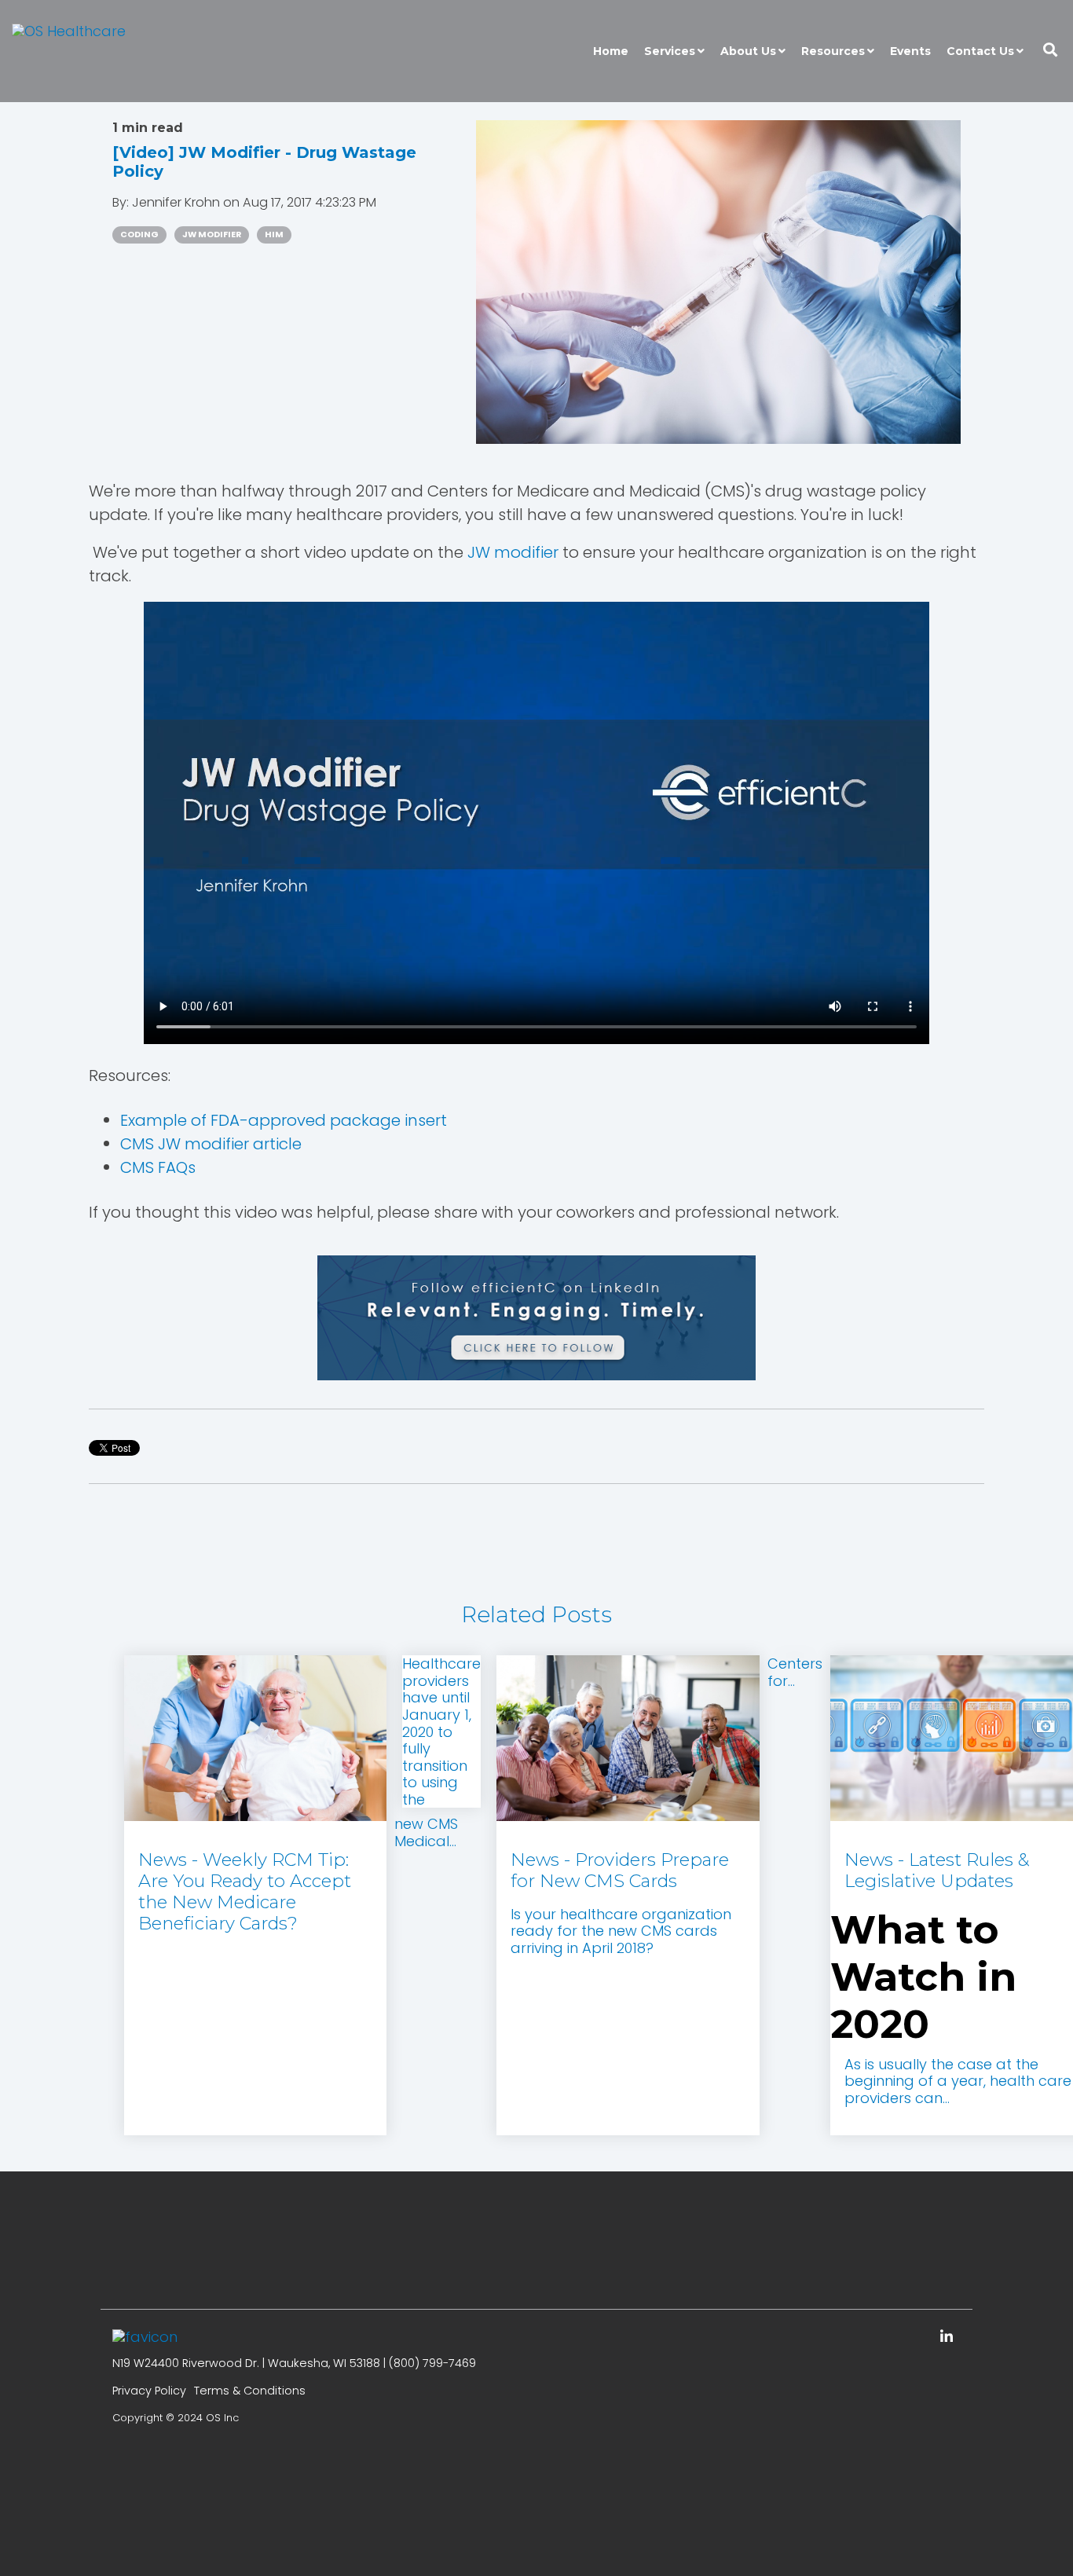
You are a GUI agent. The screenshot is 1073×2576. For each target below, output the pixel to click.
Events (910, 51)
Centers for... (795, 1672)
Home (611, 51)
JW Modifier (212, 235)
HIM (274, 235)
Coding (139, 235)
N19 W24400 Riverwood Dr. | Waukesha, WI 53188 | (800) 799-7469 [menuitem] (294, 2363)
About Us (748, 51)
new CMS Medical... (426, 1832)
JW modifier (513, 552)
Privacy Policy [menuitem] (149, 2391)
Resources (833, 51)
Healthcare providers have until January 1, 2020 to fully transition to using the (441, 1731)
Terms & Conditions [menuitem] (250, 2391)
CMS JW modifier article (211, 1144)
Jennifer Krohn (178, 202)
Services (670, 51)
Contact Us (980, 51)
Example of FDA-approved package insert (284, 1120)
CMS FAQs (158, 1167)
